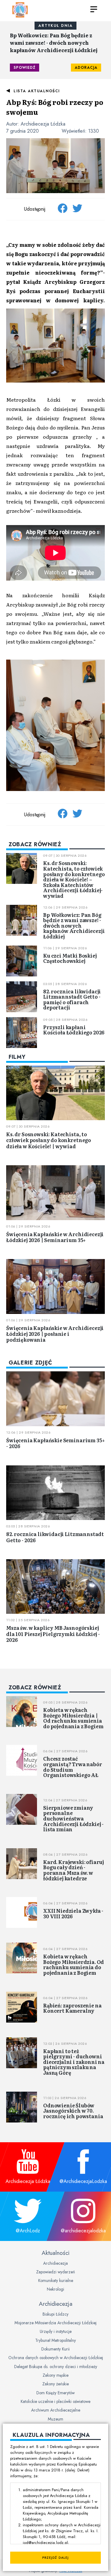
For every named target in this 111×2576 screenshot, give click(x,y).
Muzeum (55, 2419)
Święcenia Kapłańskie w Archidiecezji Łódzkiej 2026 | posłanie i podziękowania (55, 1334)
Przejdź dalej (55, 2558)
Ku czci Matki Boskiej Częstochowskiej (70, 958)
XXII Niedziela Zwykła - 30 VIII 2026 (73, 1913)
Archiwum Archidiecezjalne (56, 2410)
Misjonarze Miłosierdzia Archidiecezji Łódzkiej (55, 2323)
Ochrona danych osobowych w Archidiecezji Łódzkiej (56, 2358)
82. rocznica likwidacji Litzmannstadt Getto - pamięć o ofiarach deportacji (72, 999)
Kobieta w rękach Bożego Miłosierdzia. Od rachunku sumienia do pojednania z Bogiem (74, 1964)
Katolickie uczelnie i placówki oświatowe (55, 2401)
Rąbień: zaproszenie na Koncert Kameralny (72, 2008)
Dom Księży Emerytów (55, 2393)
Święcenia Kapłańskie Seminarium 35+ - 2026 (55, 1443)
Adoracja (86, 68)
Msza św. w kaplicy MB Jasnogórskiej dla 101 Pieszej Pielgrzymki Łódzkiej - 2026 (53, 1634)
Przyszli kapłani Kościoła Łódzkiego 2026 (74, 1030)
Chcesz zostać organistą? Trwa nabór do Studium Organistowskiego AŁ (73, 1767)
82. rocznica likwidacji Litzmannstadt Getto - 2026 (55, 1537)
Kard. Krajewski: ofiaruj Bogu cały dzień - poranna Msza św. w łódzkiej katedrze (74, 1870)
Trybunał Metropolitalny (55, 2340)
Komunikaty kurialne (56, 2280)
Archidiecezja (55, 2263)
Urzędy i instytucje (56, 2331)
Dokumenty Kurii (55, 2349)
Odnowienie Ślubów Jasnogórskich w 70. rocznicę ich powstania (73, 2111)
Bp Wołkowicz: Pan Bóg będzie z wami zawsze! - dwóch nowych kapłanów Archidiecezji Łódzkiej (54, 43)
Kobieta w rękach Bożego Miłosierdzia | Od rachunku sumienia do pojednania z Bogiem (73, 1718)
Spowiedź (25, 68)
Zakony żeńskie (55, 2384)
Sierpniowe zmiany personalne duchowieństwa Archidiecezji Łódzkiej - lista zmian (73, 1818)
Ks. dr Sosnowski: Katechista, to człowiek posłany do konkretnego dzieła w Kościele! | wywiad (49, 1140)
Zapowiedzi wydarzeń (55, 2272)
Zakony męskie (55, 2375)
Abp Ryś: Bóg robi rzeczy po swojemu (55, 107)
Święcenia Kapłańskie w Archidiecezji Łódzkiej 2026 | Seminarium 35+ (55, 1237)
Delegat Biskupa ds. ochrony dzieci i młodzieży (56, 2367)
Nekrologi (55, 2289)
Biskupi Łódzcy (55, 2314)
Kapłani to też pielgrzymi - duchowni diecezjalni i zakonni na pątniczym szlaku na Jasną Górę (74, 2062)
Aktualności (55, 2253)
